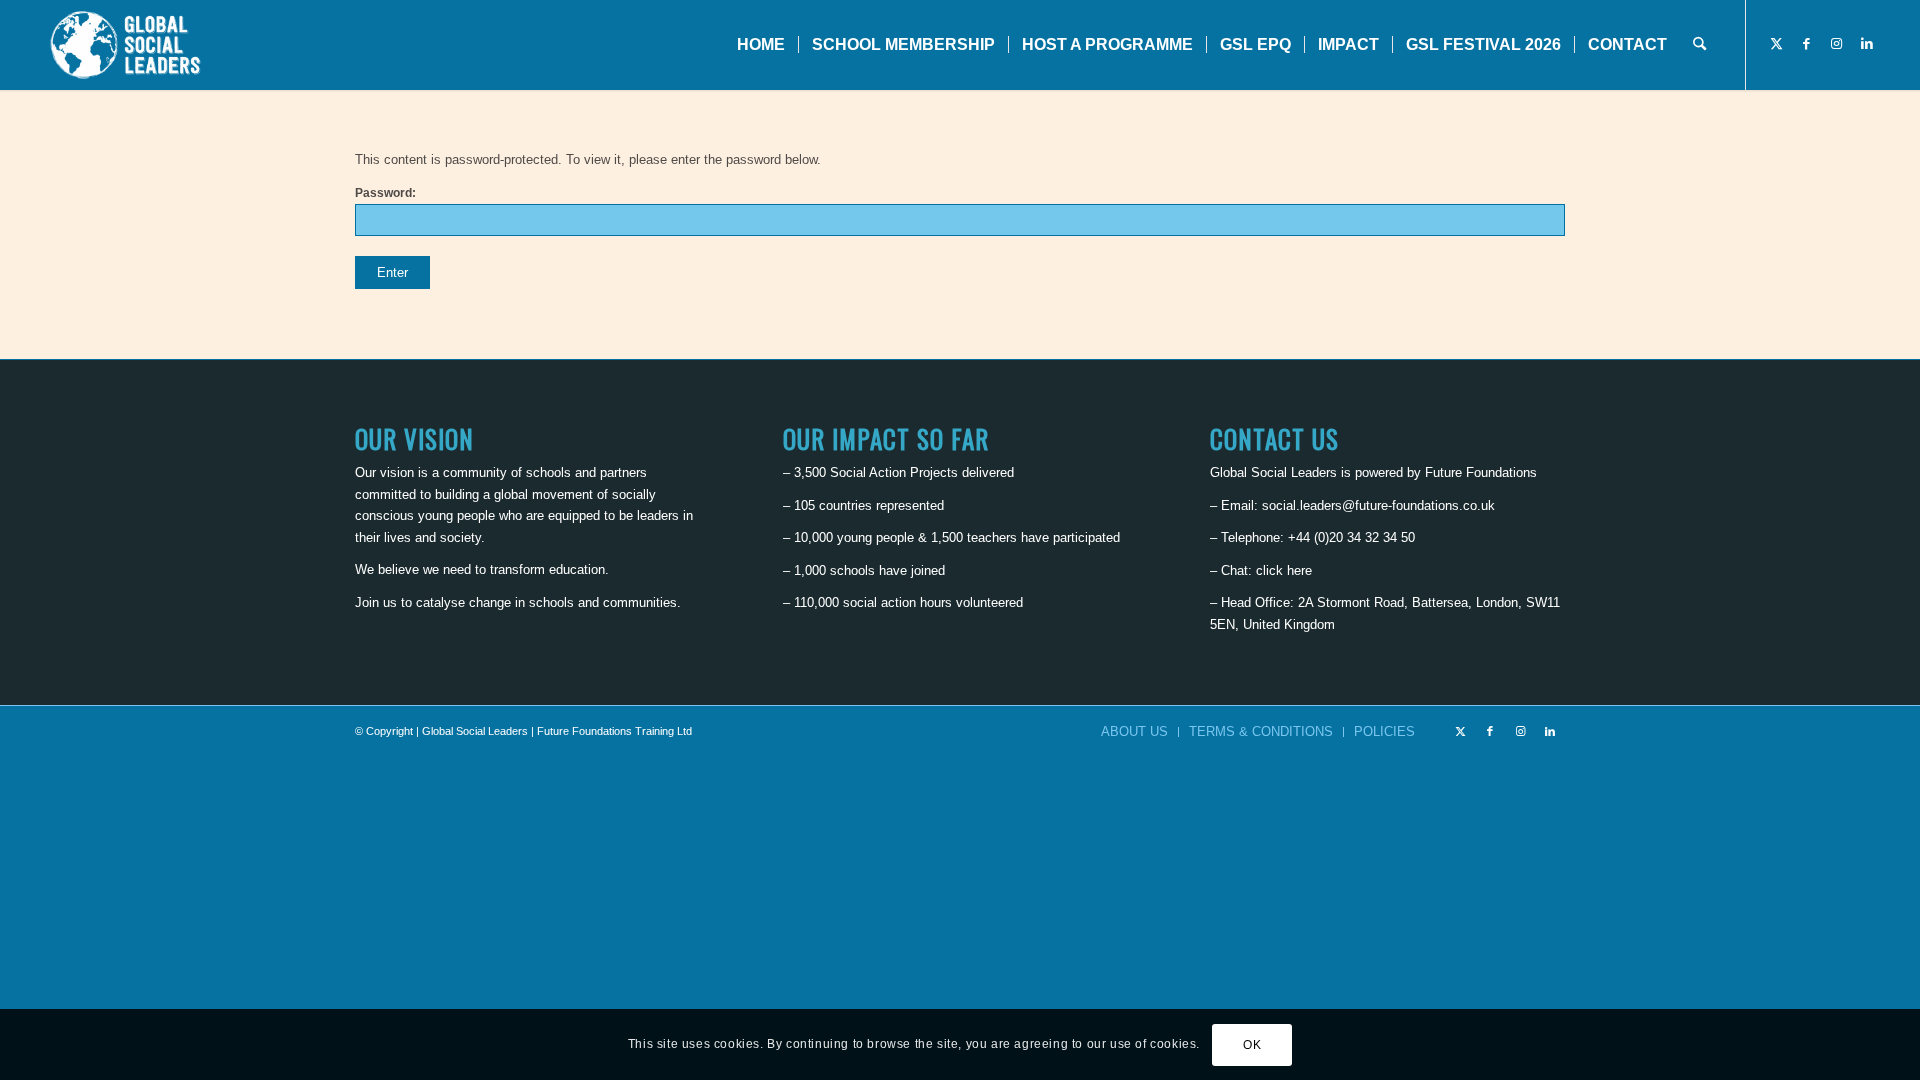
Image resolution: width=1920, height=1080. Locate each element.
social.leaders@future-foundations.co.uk (1378, 505)
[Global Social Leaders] (127, 45)
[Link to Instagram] (1837, 44)
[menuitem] (761, 45)
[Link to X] (1777, 44)
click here (1284, 570)
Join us (376, 602)
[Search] (1699, 45)
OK (1252, 1045)
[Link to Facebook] (1807, 44)
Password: (385, 193)
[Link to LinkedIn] (1867, 44)
